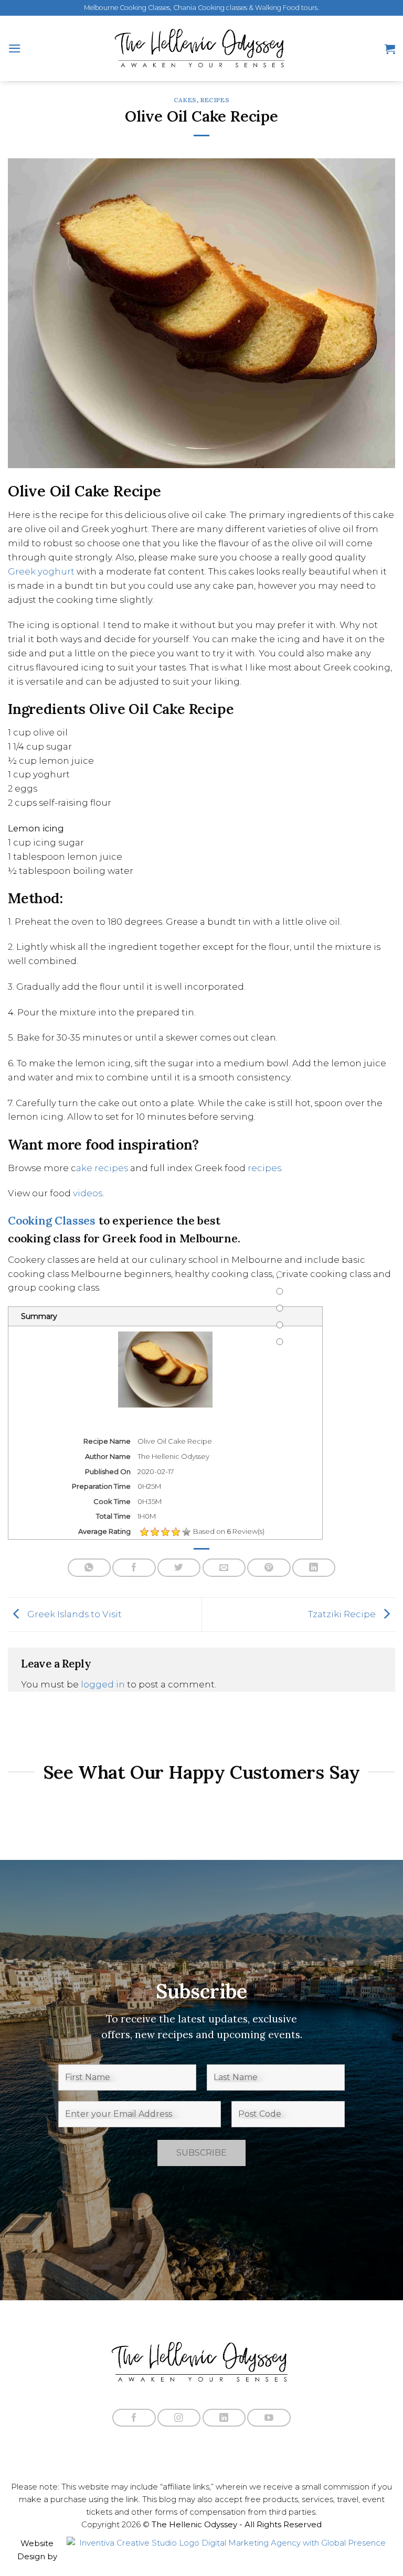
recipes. (265, 1168)
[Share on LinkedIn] (314, 1568)
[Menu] (15, 48)
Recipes (215, 100)
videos (88, 1193)
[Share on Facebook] (134, 1568)
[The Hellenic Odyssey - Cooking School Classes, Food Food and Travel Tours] (201, 48)
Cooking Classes (52, 1221)
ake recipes (102, 1168)
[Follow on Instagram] (179, 2418)
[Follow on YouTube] (269, 2418)
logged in (103, 1684)
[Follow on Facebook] (134, 2418)
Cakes (185, 100)
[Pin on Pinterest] (269, 1568)
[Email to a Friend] (224, 1568)
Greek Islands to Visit (73, 1614)
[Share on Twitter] (179, 1568)
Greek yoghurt (41, 571)
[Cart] (390, 49)
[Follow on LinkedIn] (224, 2418)
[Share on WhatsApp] (89, 1568)
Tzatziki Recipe (343, 1614)
